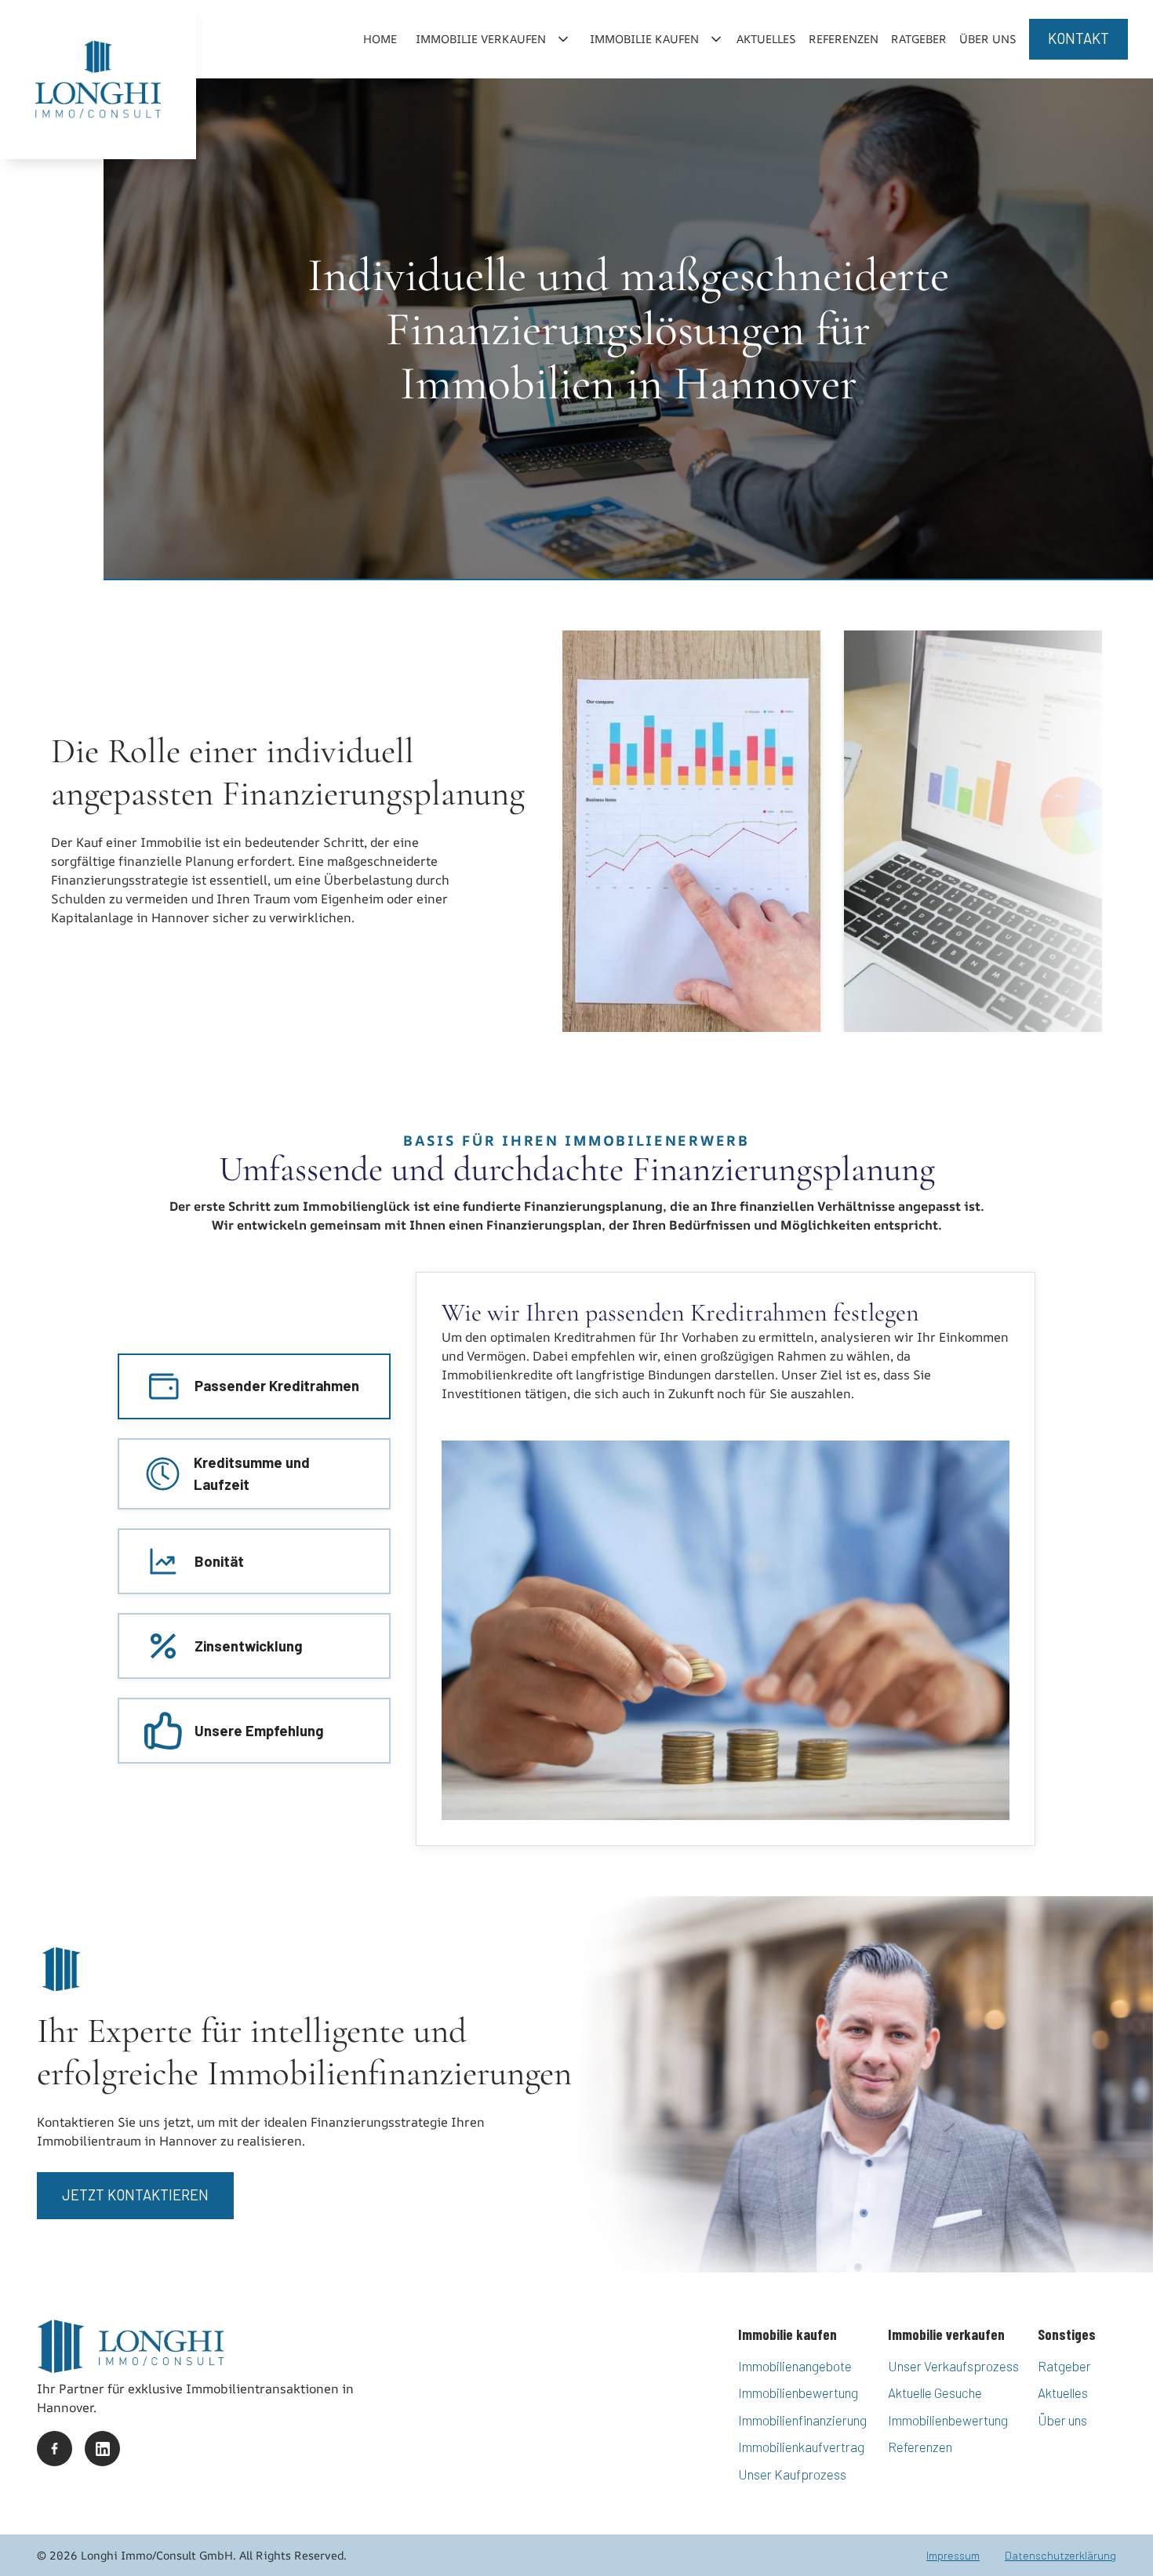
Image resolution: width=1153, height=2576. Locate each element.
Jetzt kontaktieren (135, 2195)
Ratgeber (919, 39)
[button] (490, 39)
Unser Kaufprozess (792, 2474)
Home (380, 39)
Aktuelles (766, 39)
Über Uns (988, 39)
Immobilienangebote (795, 2366)
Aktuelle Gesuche (935, 2393)
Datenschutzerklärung (1060, 2555)
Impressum (953, 2555)
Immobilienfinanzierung (802, 2420)
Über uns (1062, 2420)
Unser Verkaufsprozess (953, 2366)
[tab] (254, 1386)
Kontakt (1078, 38)
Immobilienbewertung (798, 2393)
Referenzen (844, 39)
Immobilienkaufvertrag (801, 2447)
